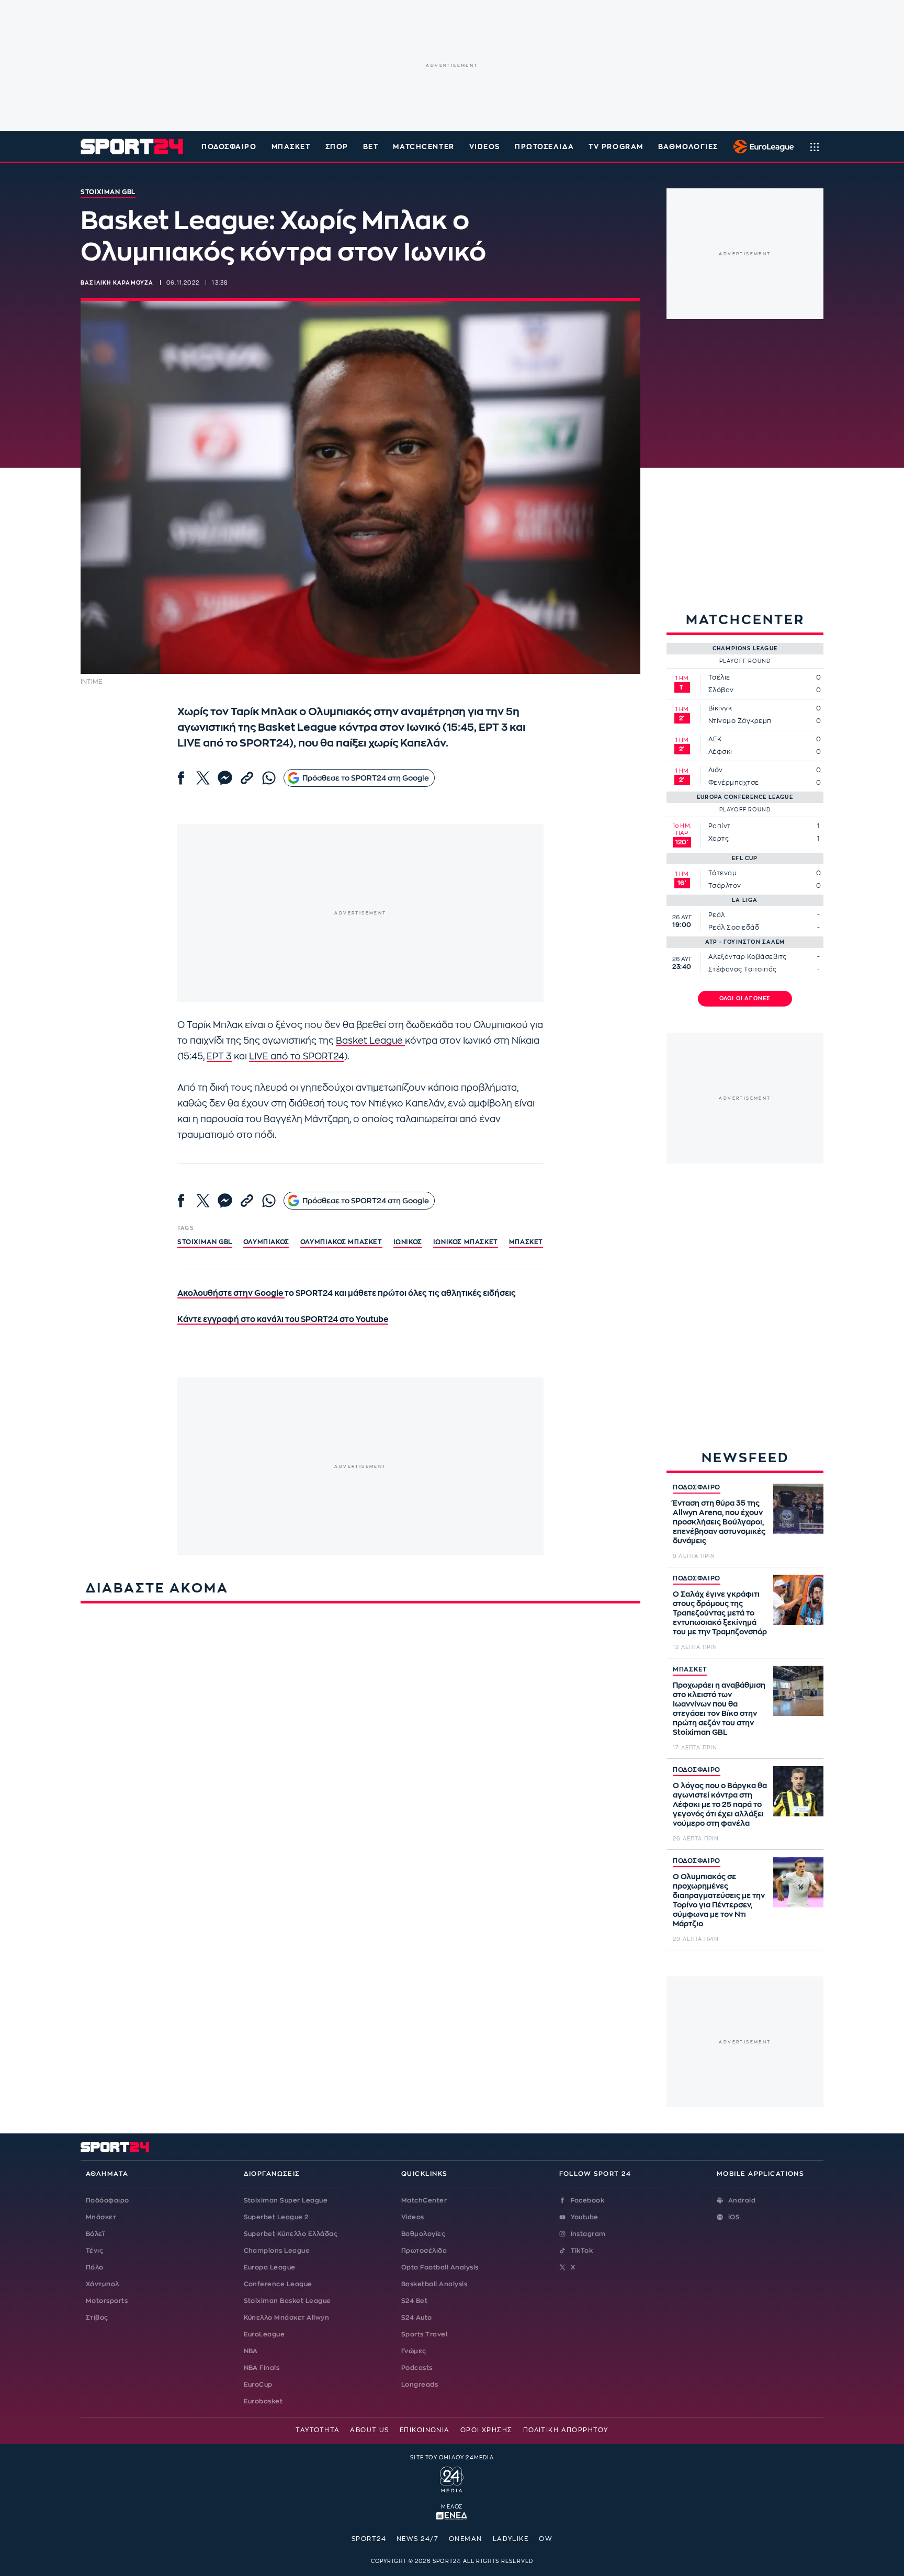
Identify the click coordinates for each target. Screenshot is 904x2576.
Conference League (278, 2284)
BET (371, 147)
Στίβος (97, 2318)
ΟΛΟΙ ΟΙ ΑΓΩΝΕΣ (745, 999)
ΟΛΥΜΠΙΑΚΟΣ (266, 1242)
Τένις (94, 2251)
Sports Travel (424, 2334)
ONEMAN (466, 2539)
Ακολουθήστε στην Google (231, 1293)
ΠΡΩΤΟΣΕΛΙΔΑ (544, 147)
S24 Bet (414, 2301)
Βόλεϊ (95, 2234)
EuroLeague (264, 2334)
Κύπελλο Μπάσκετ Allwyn (287, 2318)
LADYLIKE (511, 2539)
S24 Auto (417, 2318)
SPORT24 (369, 2539)
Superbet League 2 (276, 2217)
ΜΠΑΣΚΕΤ (690, 1669)
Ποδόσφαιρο (229, 147)
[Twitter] (203, 778)
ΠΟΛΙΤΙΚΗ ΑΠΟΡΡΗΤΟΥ (566, 2430)
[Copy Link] (247, 778)
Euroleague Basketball (761, 146)
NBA (251, 2351)
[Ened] (452, 2515)
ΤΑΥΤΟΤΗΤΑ (318, 2430)
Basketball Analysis (434, 2284)
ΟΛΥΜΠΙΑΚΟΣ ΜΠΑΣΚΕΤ (341, 1242)
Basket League (370, 1041)
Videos (413, 2217)
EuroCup (258, 2385)
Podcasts (417, 2368)
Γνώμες (414, 2351)
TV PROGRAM (616, 147)
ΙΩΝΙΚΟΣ (408, 1242)
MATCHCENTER (423, 147)
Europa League (270, 2267)
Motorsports (107, 2301)
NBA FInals (262, 2368)
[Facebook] (181, 778)
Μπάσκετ (291, 147)
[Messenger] (225, 778)
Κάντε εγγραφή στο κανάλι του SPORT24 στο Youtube (283, 1320)
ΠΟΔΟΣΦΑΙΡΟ (697, 1487)
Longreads (420, 2385)
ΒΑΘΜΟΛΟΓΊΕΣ (688, 147)
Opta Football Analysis (440, 2267)
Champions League (277, 2251)
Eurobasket (263, 2401)
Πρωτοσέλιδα (424, 2251)
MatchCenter (424, 2200)
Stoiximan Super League (286, 2200)
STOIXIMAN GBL (205, 1242)
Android (742, 2200)
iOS (734, 2217)
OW (546, 2539)
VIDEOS (485, 147)
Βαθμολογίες (423, 2234)
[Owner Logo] (452, 2478)
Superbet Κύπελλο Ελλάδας (291, 2234)
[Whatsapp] (269, 778)
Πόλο (95, 2267)
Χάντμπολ (103, 2284)
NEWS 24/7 (417, 2539)
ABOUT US (370, 2430)
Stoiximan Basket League (287, 2301)
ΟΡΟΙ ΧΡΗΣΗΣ (487, 2430)
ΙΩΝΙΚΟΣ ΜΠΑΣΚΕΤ (466, 1242)
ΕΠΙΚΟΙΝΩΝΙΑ (425, 2430)
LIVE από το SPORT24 (297, 1057)
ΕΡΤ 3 (219, 1057)
